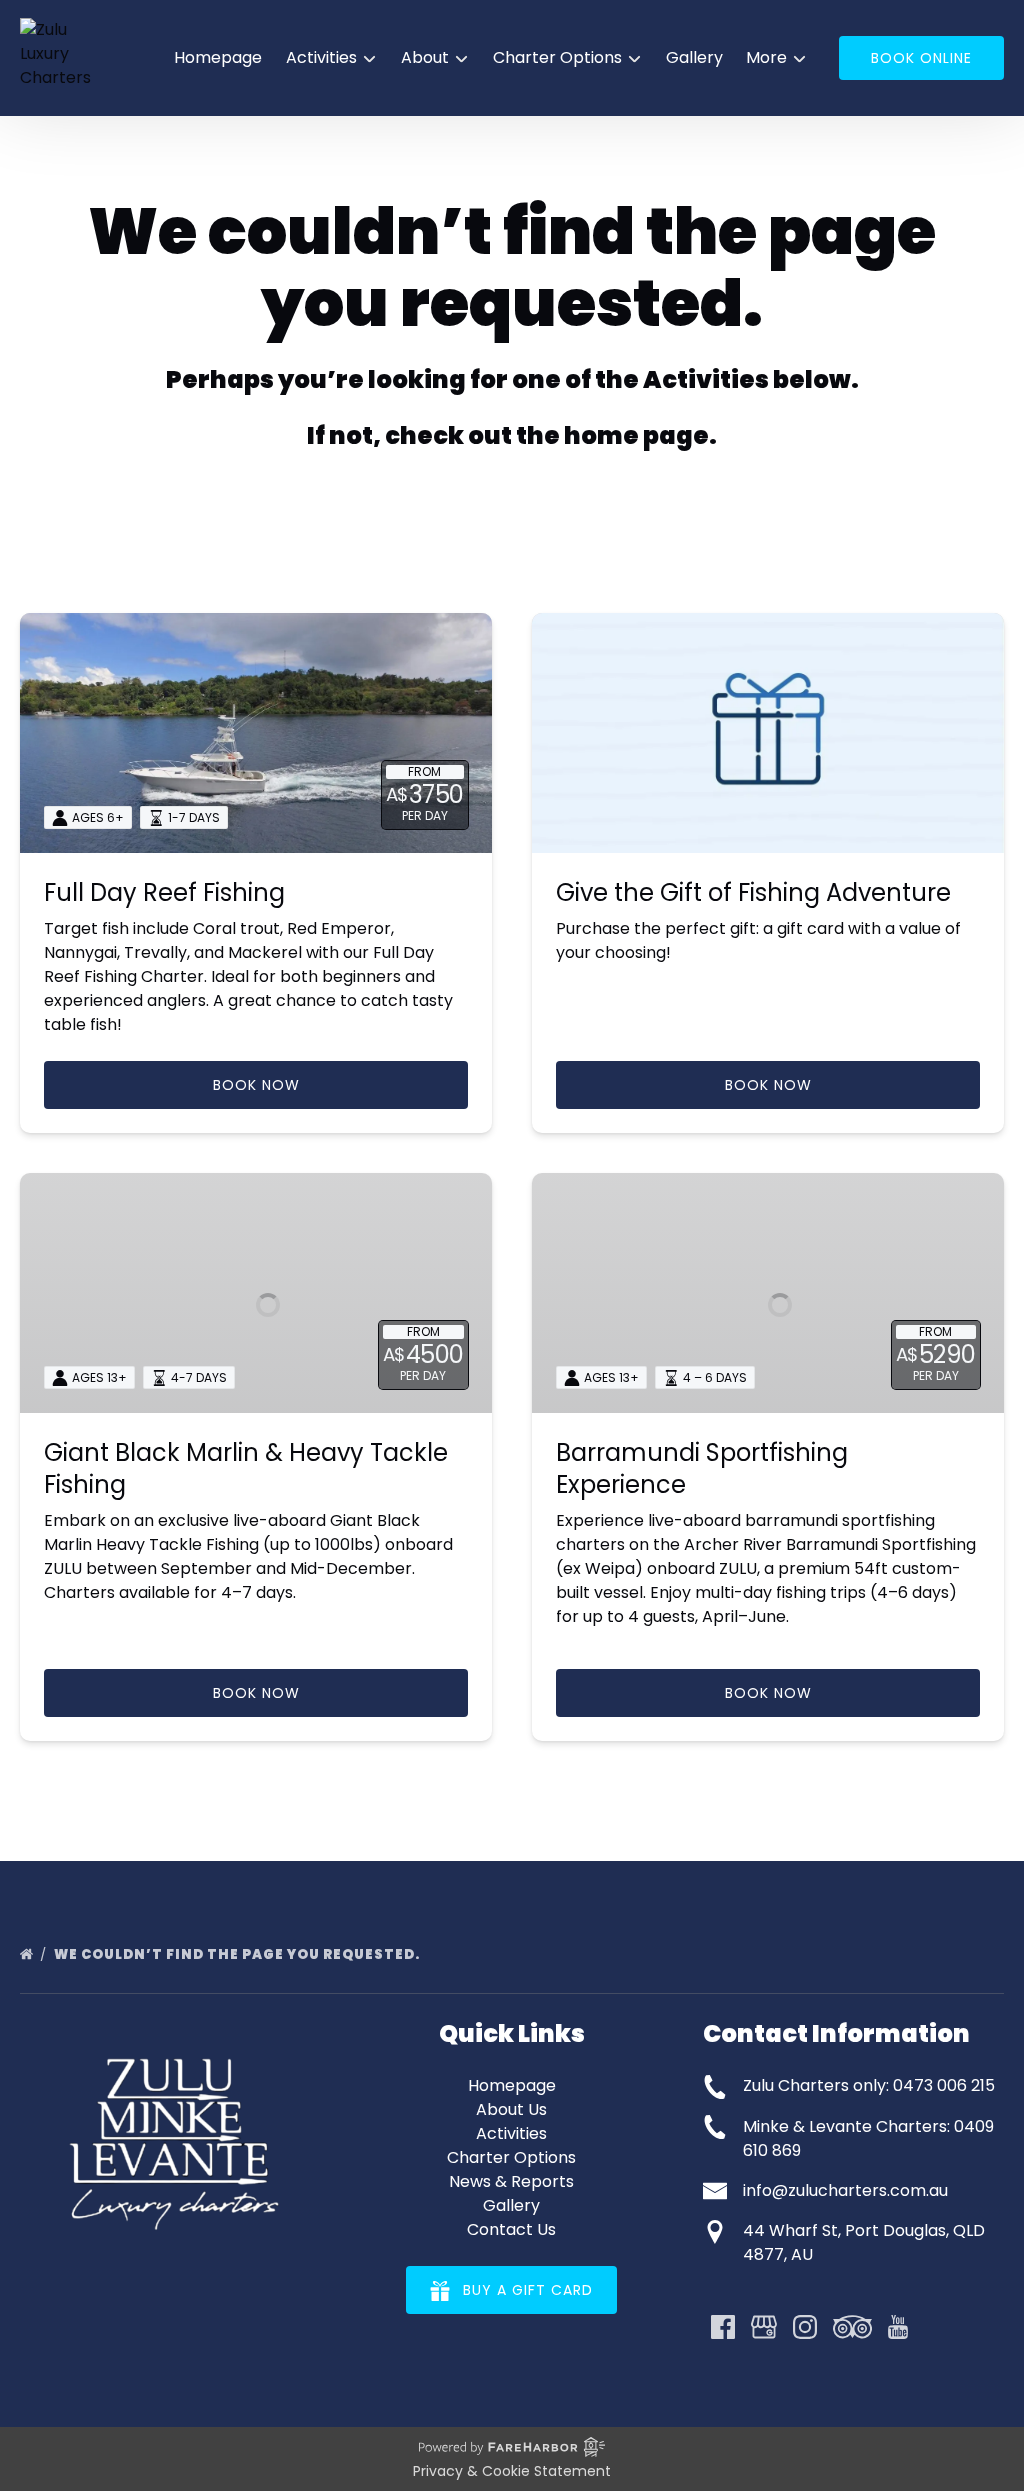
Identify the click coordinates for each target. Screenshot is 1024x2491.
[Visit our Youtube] (898, 2327)
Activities (511, 2133)
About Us (511, 2109)
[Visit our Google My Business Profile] (764, 2327)
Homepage (218, 57)
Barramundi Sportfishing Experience (702, 1468)
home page (636, 435)
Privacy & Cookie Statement (512, 2471)
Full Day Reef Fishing (164, 892)
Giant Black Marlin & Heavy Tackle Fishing (246, 1468)
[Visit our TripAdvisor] (852, 2327)
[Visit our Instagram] (805, 2327)
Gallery (694, 57)
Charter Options (511, 2157)
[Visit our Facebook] (723, 2327)
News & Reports (511, 2181)
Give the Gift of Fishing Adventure (753, 892)
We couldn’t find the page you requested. (238, 1954)
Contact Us (511, 2229)
